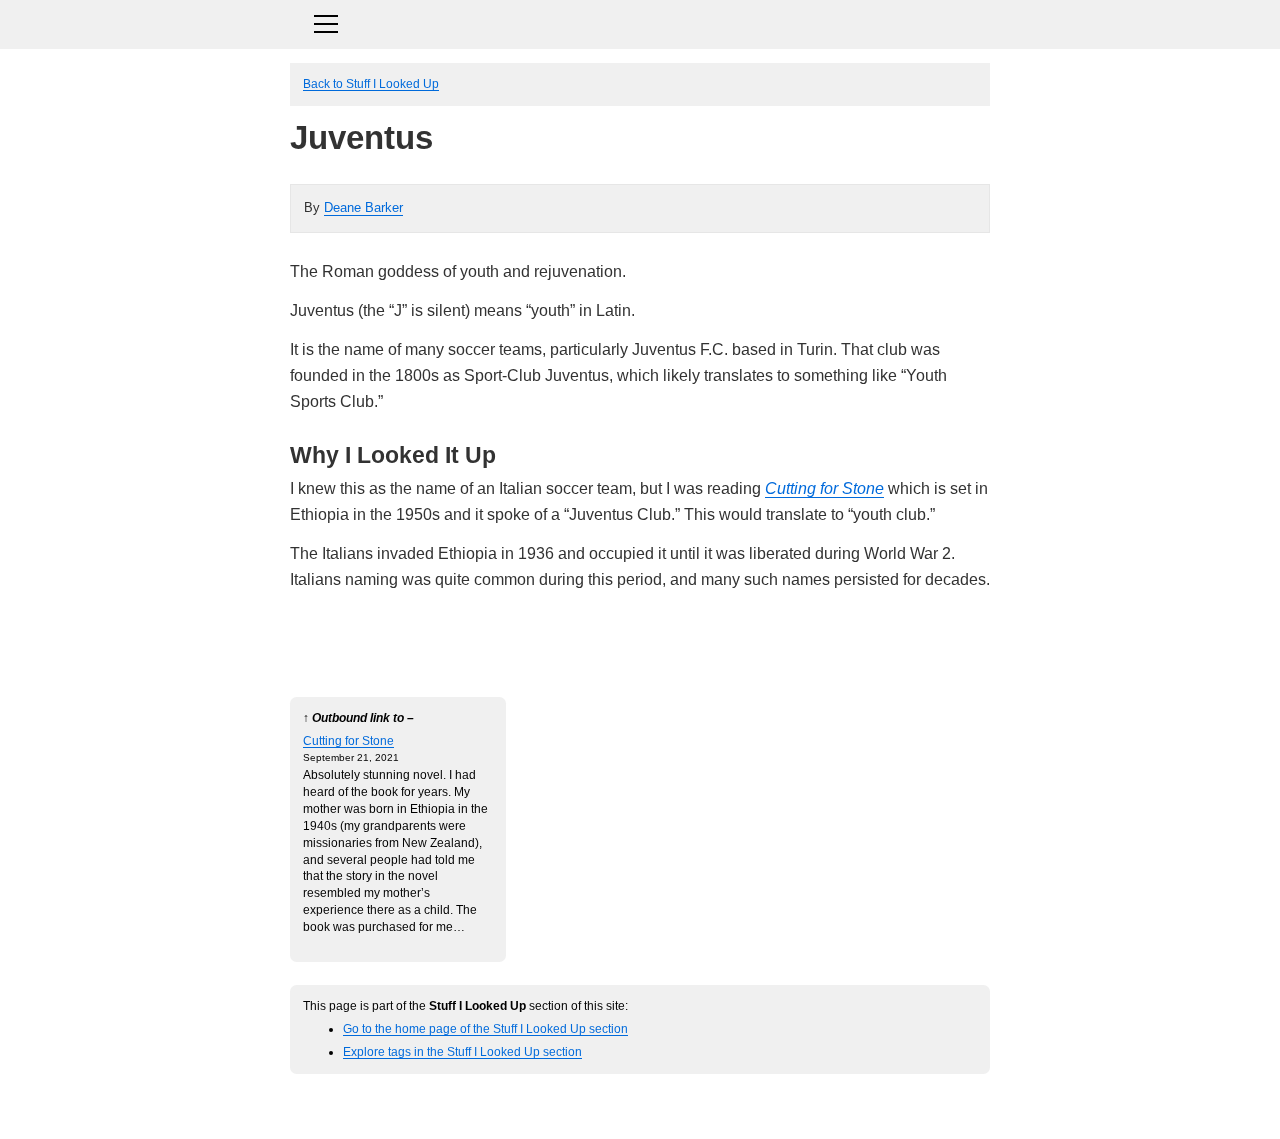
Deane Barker (363, 207)
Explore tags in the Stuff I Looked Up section (462, 1051)
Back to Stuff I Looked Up (371, 83)
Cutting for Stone (824, 488)
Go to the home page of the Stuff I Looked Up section (485, 1028)
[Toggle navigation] (640, 21)
